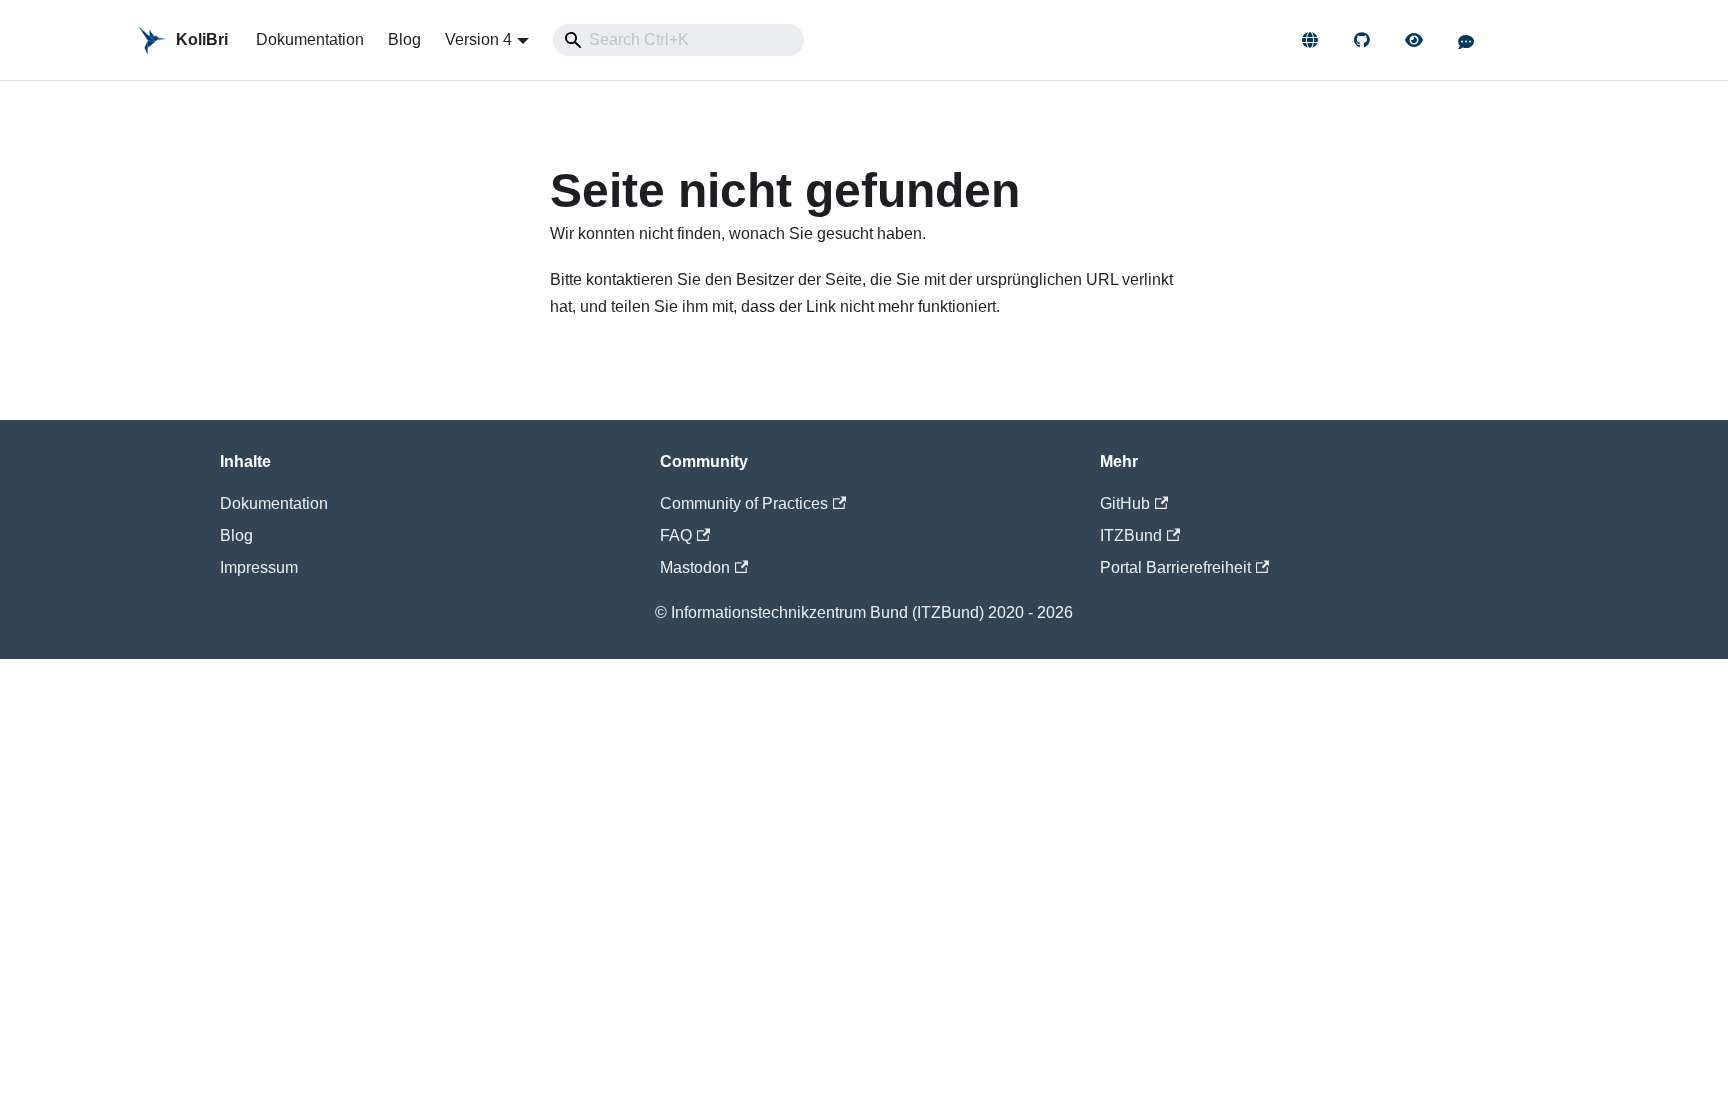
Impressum (259, 567)
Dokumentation (310, 39)
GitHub (1125, 503)
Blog (404, 39)
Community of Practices (744, 503)
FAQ (676, 535)
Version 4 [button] (478, 39)
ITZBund (1131, 535)
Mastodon (695, 567)
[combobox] (678, 40)
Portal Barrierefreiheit (1175, 567)
